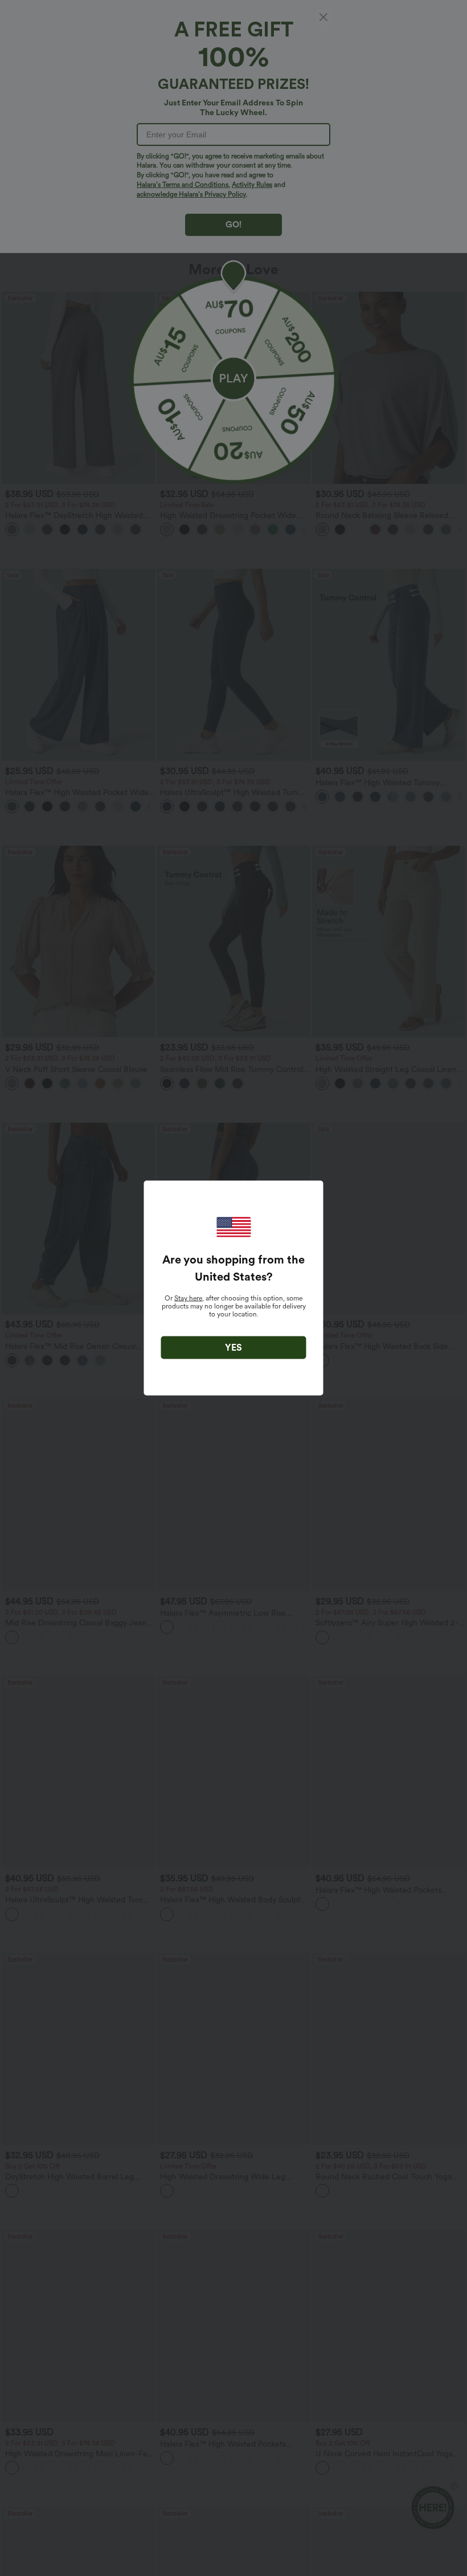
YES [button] (233, 1348)
